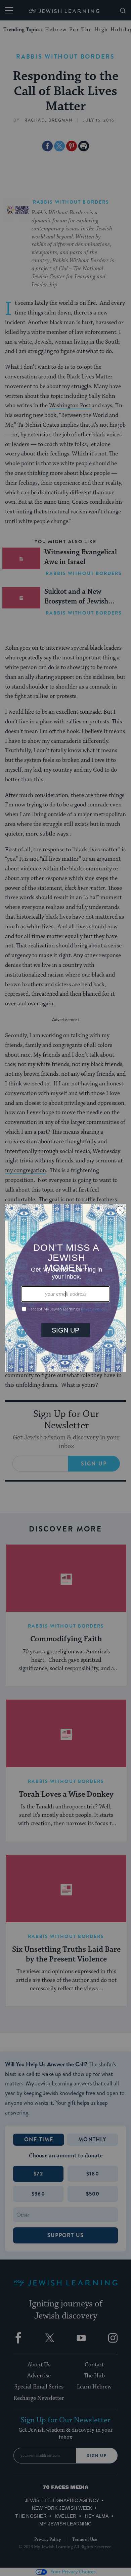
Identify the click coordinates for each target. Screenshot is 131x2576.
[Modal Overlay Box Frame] (65, 1288)
